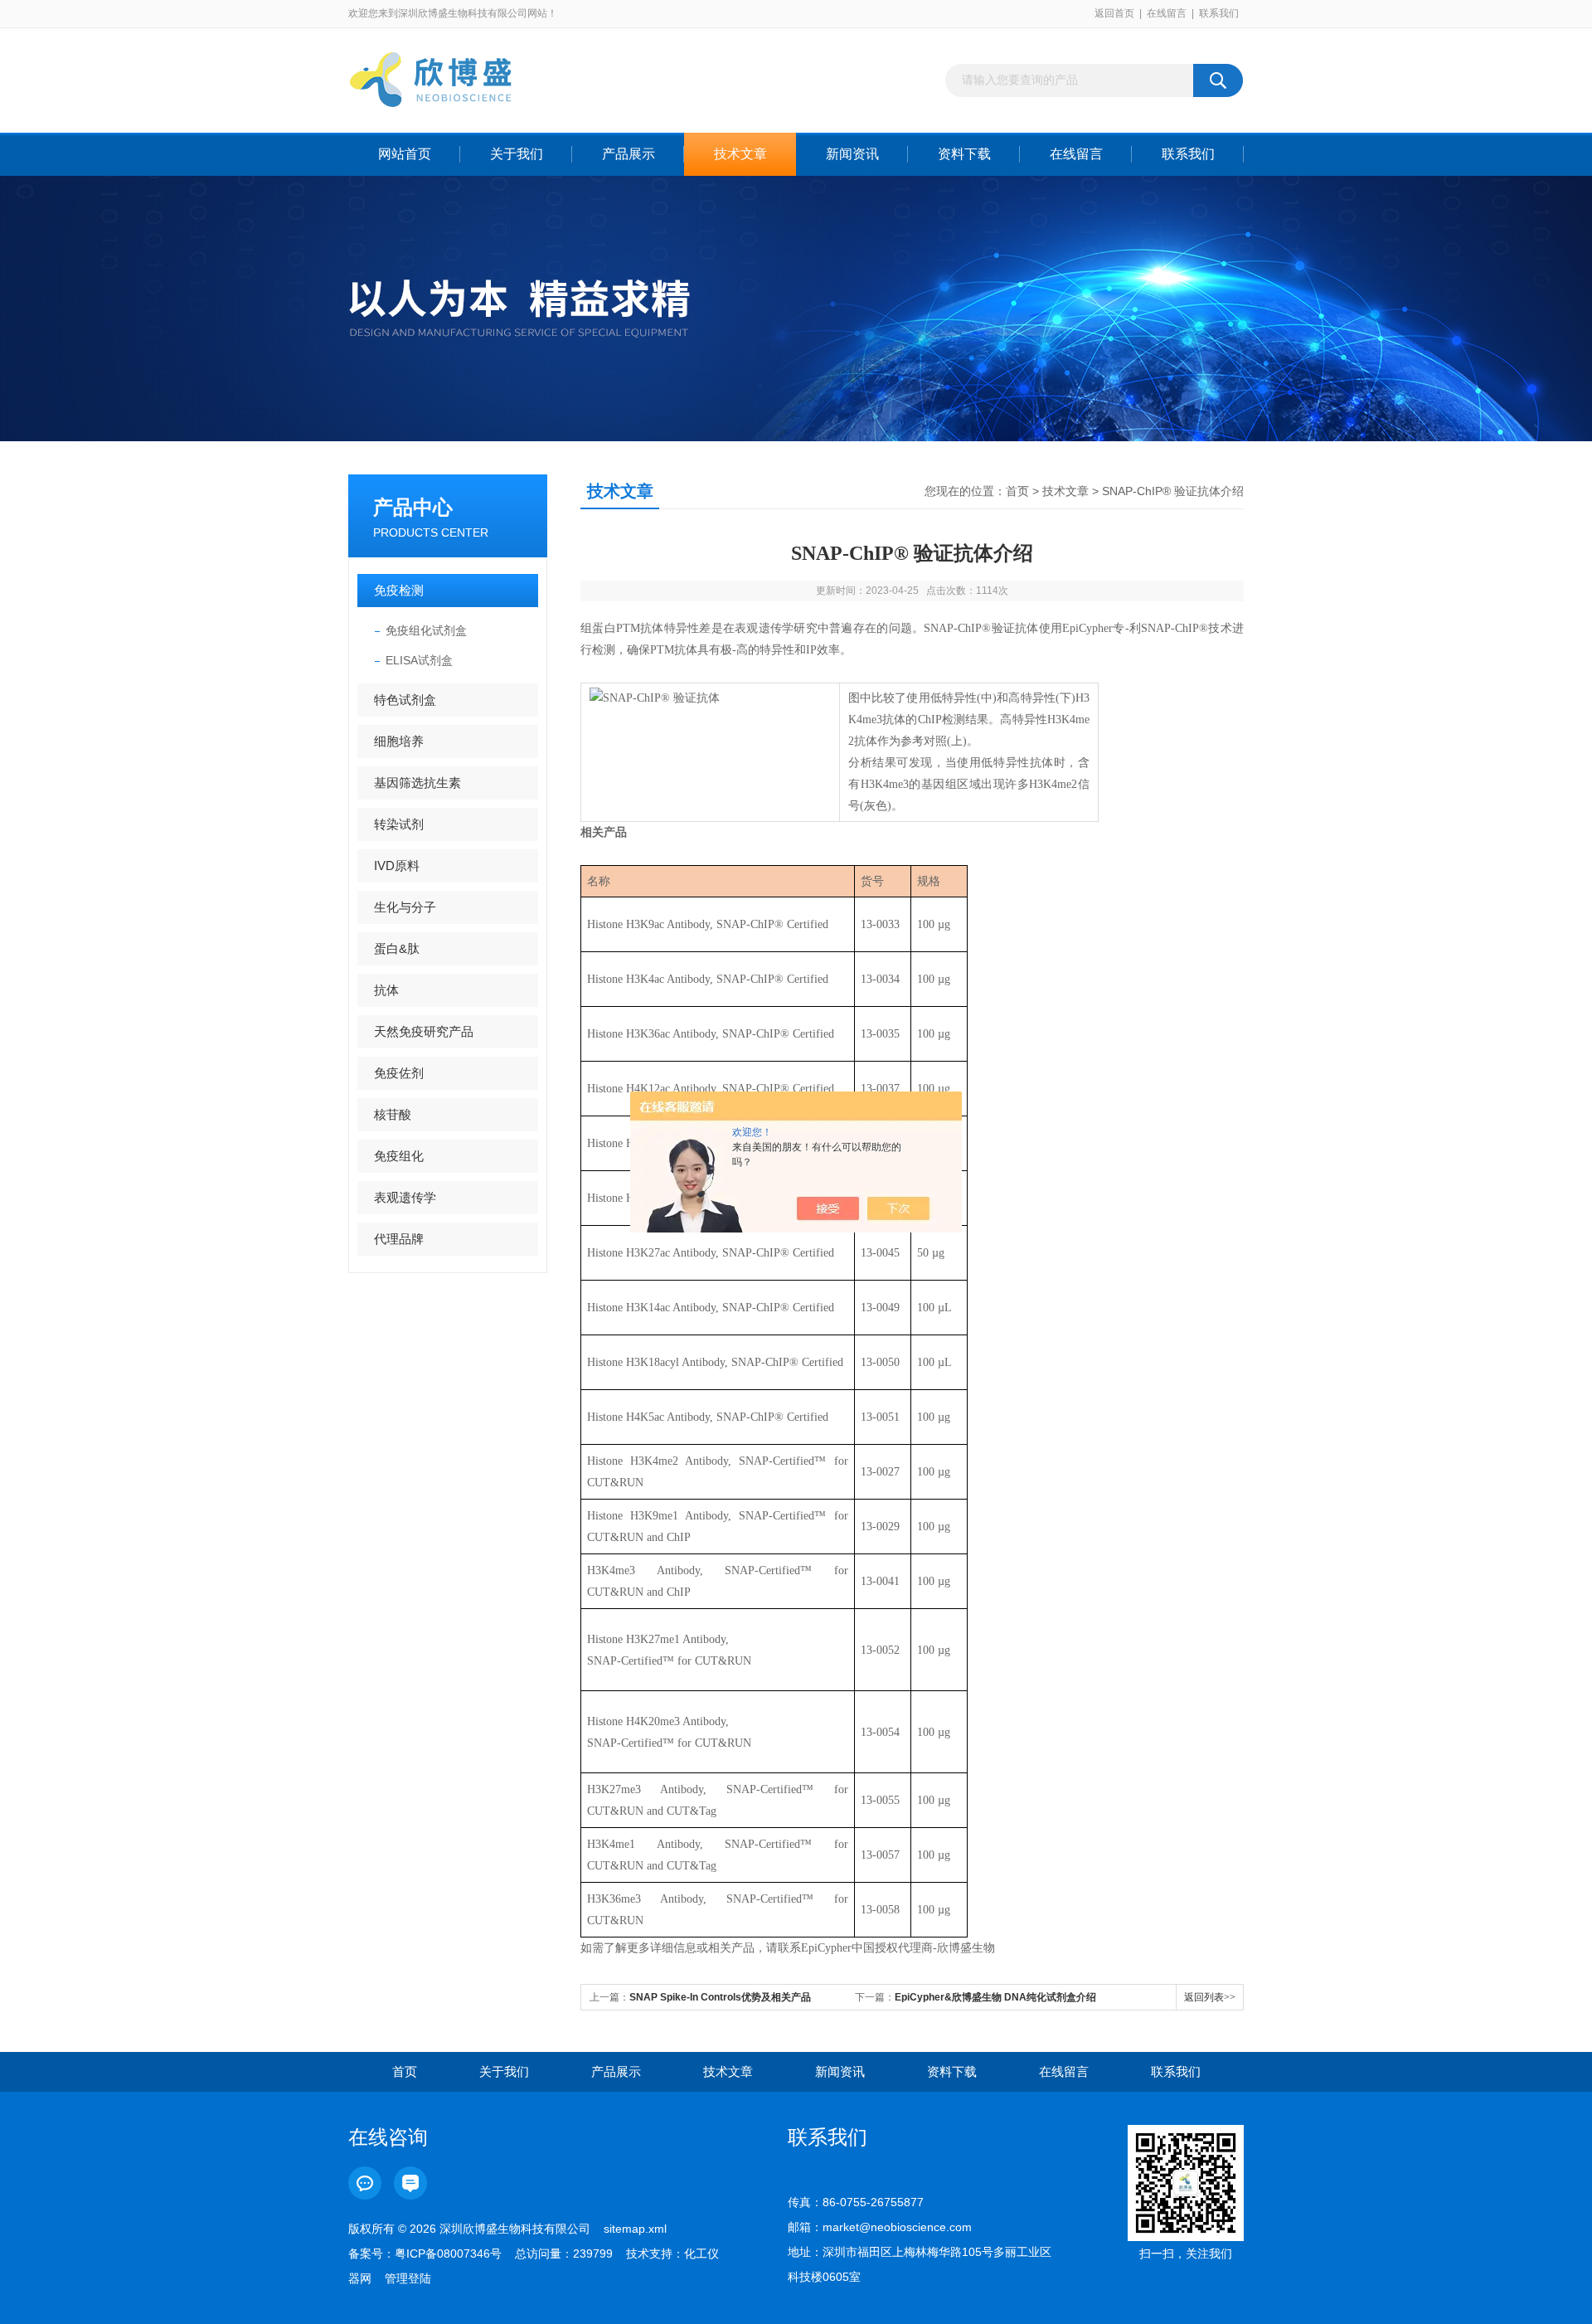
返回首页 (1114, 13)
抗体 (386, 990)
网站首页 (405, 154)
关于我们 (517, 154)
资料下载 (964, 154)
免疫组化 (399, 1156)
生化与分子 (405, 907)
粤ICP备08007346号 (448, 2254)
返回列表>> (1210, 1997)
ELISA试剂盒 (419, 660)
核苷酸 (393, 1114)
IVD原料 (397, 865)
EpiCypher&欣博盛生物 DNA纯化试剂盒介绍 (995, 1997)
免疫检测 (399, 590)
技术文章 (740, 154)
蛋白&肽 (397, 948)
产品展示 (629, 154)
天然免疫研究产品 (424, 1031)
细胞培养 (399, 741)
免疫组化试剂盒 (426, 630)
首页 (1017, 491)
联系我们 (1219, 13)
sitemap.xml (635, 2229)
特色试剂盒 (405, 700)
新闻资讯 (852, 154)
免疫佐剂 (399, 1073)
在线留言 (1167, 13)
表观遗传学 (405, 1197)
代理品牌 (399, 1239)
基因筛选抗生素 (417, 783)
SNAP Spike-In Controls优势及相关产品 (720, 1997)
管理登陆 (408, 2278)
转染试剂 (399, 824)
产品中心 (413, 507)
